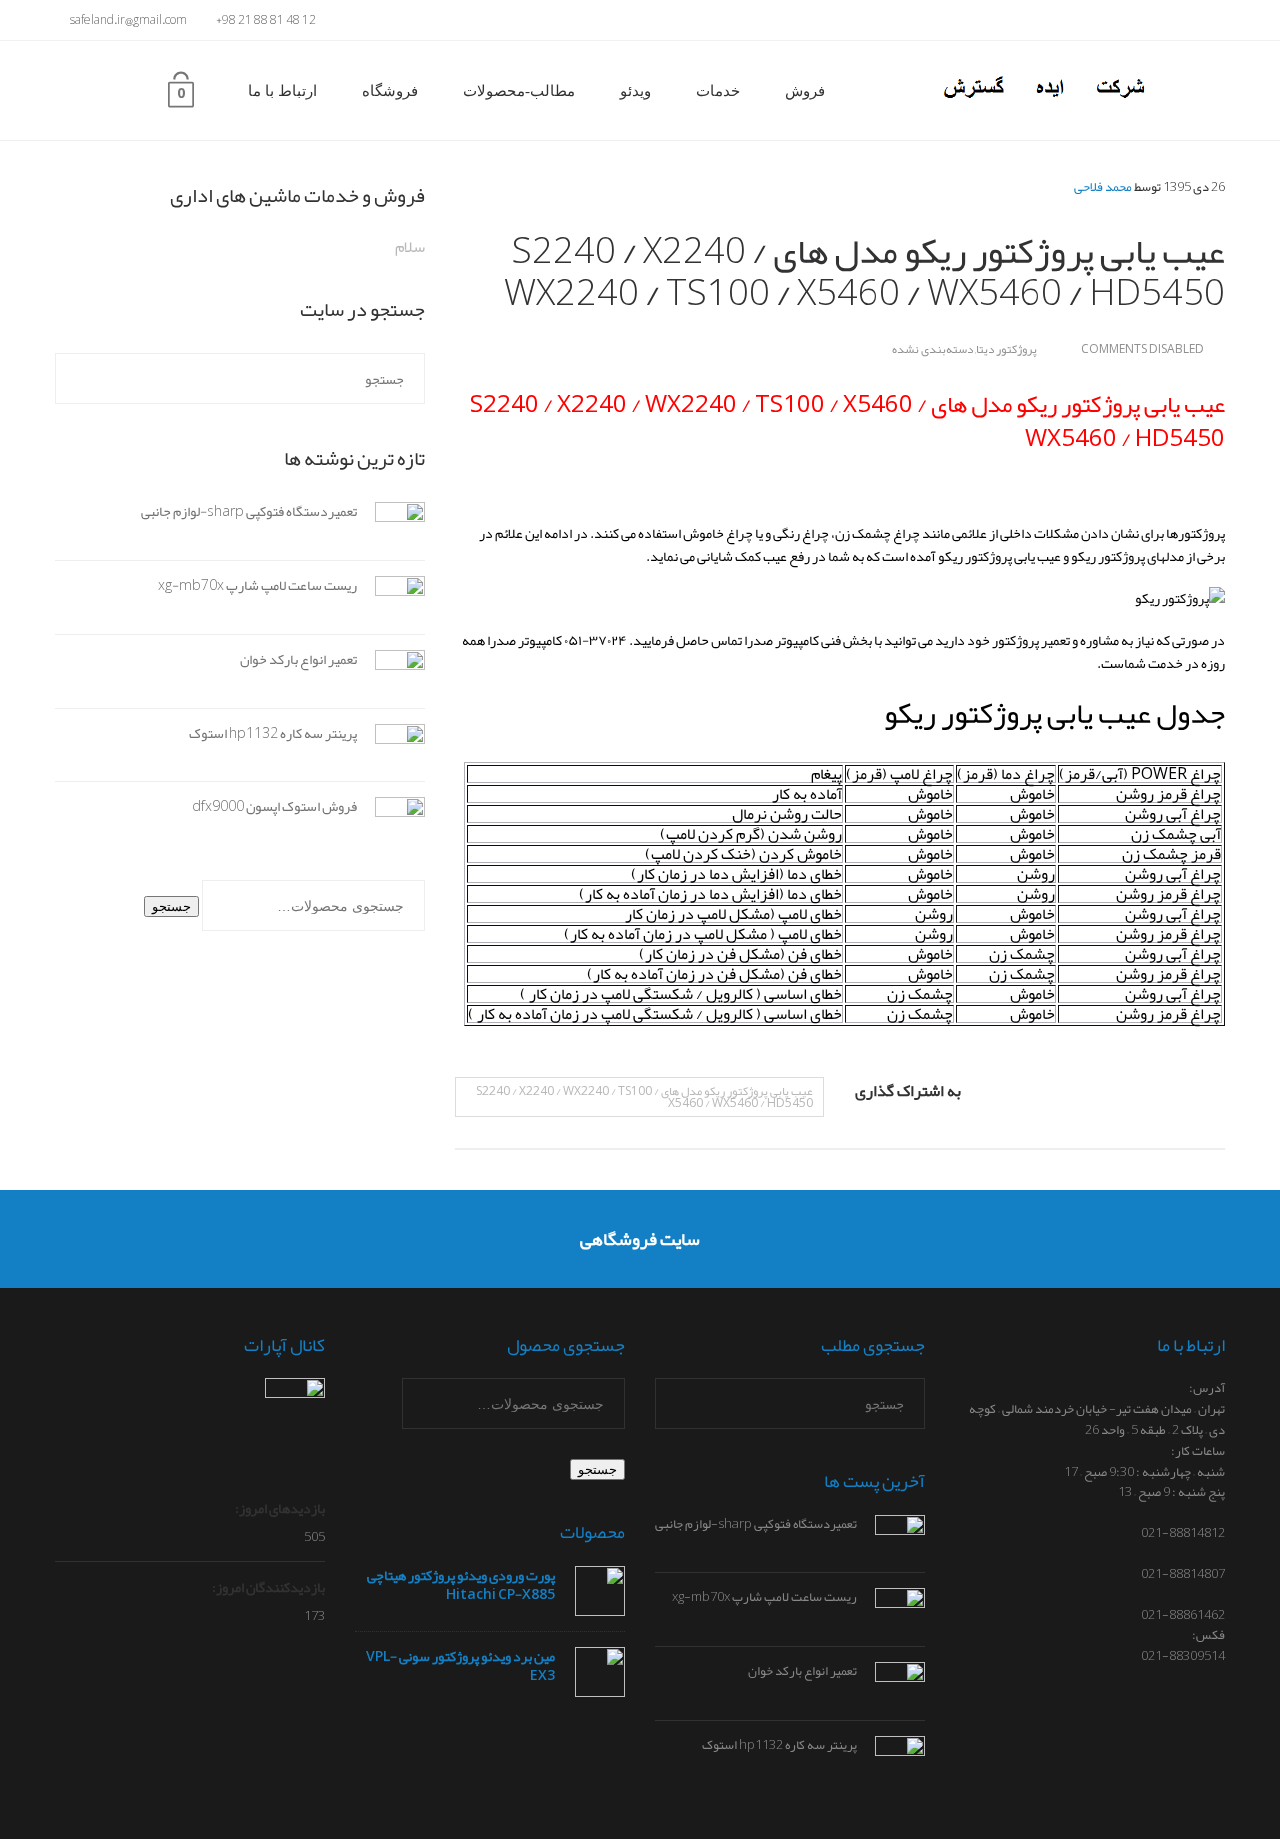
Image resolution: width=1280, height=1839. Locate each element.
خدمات (718, 91)
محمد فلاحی (1103, 187)
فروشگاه (390, 91)
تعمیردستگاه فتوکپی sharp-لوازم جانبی (249, 511)
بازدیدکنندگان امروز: (267, 1587)
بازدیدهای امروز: (279, 1508)
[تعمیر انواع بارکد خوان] (391, 675)
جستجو (171, 906)
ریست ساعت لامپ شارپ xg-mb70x (257, 585)
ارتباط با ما (282, 91)
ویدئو (635, 91)
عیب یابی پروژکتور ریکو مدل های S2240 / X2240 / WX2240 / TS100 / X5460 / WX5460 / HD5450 (644, 1097)
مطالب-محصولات (519, 91)
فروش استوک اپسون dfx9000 (274, 806)
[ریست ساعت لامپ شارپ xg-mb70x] (391, 602)
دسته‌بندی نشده (932, 349)
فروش (805, 91)
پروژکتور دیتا (1006, 349)
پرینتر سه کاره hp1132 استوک (273, 733)
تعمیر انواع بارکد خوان (298, 659)
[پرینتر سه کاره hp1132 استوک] (391, 749)
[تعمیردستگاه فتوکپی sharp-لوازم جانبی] (391, 528)
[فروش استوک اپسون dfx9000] (391, 823)
